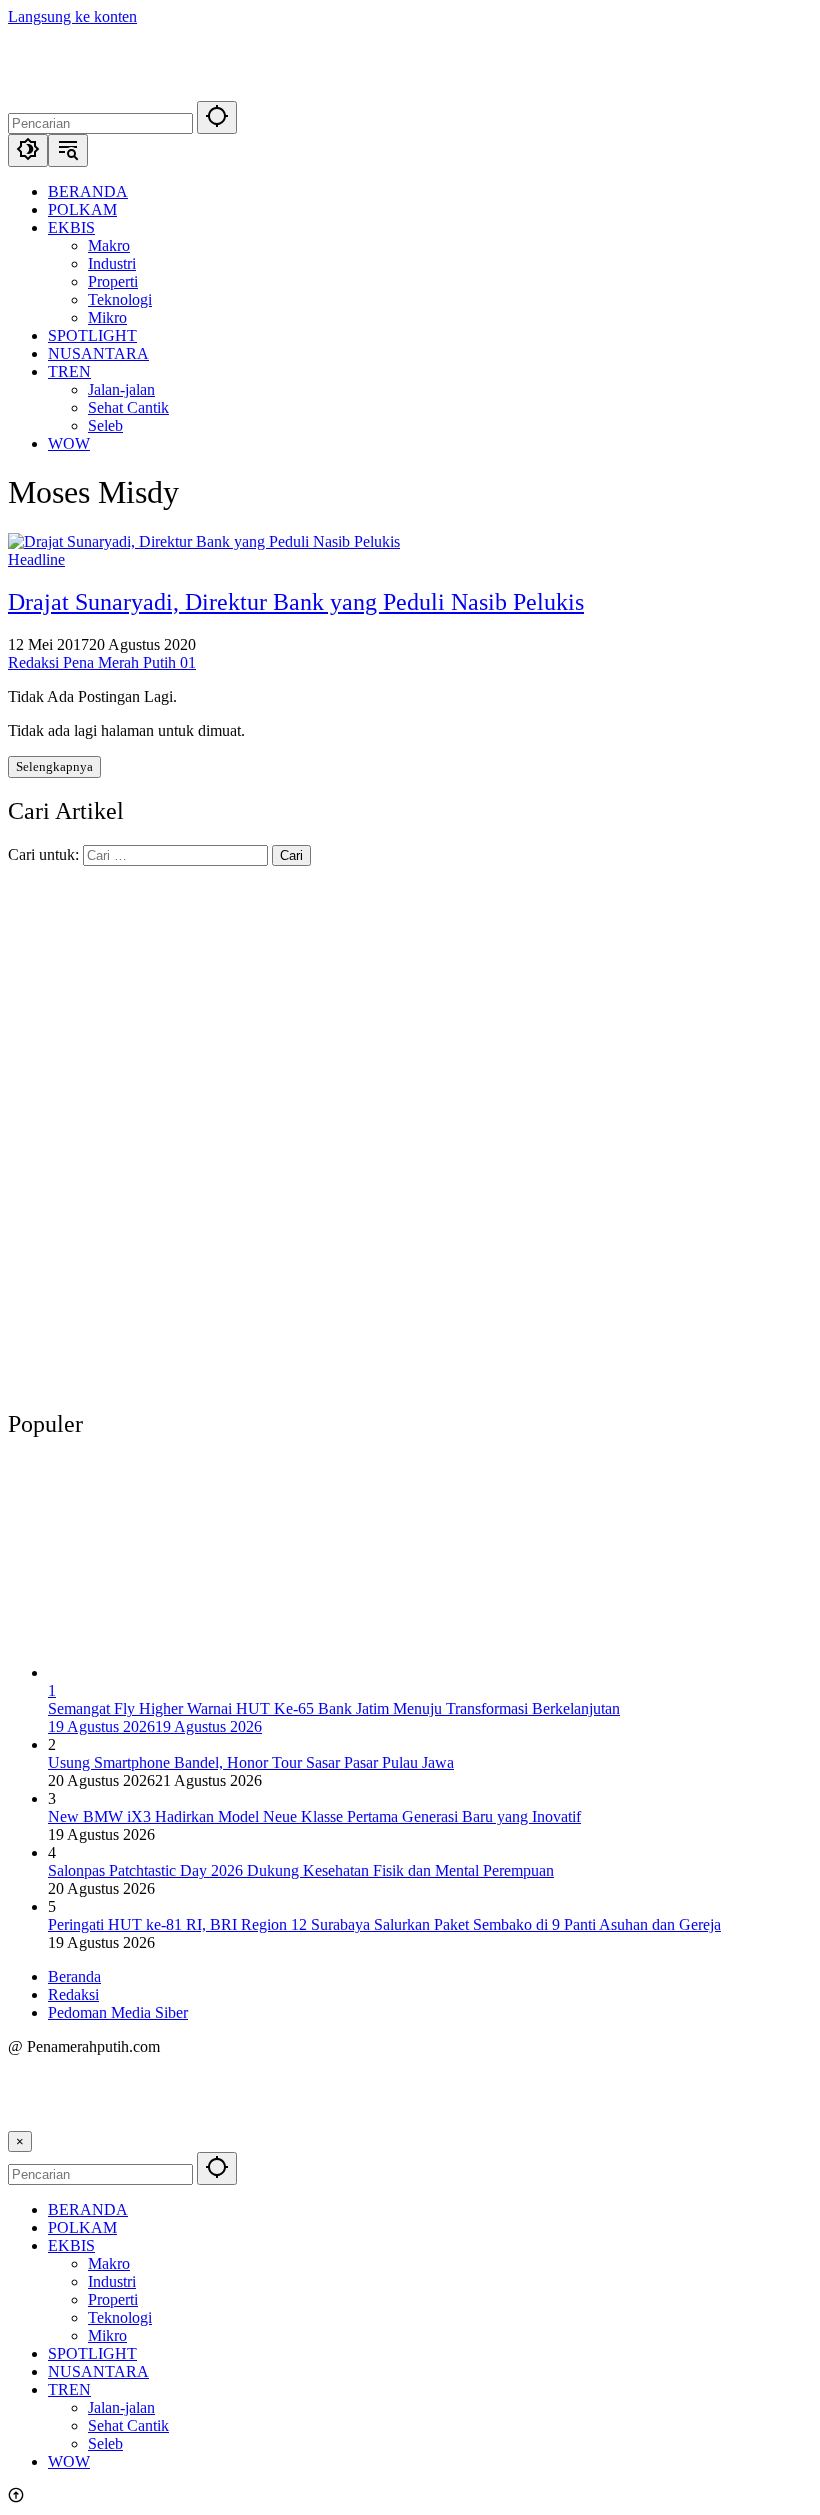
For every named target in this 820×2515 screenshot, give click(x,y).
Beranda (74, 1976)
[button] (217, 117)
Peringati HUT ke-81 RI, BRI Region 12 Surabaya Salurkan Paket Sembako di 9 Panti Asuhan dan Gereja (384, 1924)
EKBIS (71, 2245)
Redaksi (73, 1994)
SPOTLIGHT (92, 2353)
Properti (113, 2299)
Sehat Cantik (128, 2425)
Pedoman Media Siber (118, 2012)
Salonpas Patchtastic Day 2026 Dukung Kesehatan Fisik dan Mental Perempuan (301, 1870)
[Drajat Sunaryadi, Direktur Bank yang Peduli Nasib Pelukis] (204, 541)
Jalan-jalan (121, 2407)
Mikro (107, 2335)
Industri (112, 2281)
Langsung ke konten (72, 16)
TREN (69, 2389)
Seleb (105, 2443)
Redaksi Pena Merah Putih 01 (102, 662)
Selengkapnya (54, 766)
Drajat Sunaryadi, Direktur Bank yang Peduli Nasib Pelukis (296, 602)
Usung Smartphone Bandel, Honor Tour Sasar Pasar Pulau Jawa (251, 1762)
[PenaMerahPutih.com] (283, 91)
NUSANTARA (98, 2371)
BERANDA (88, 2209)
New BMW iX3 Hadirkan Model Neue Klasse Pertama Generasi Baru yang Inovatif (314, 1816)
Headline (36, 559)
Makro (109, 2263)
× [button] (20, 2141)
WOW (69, 2461)
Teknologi (120, 2317)
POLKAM (82, 2227)
